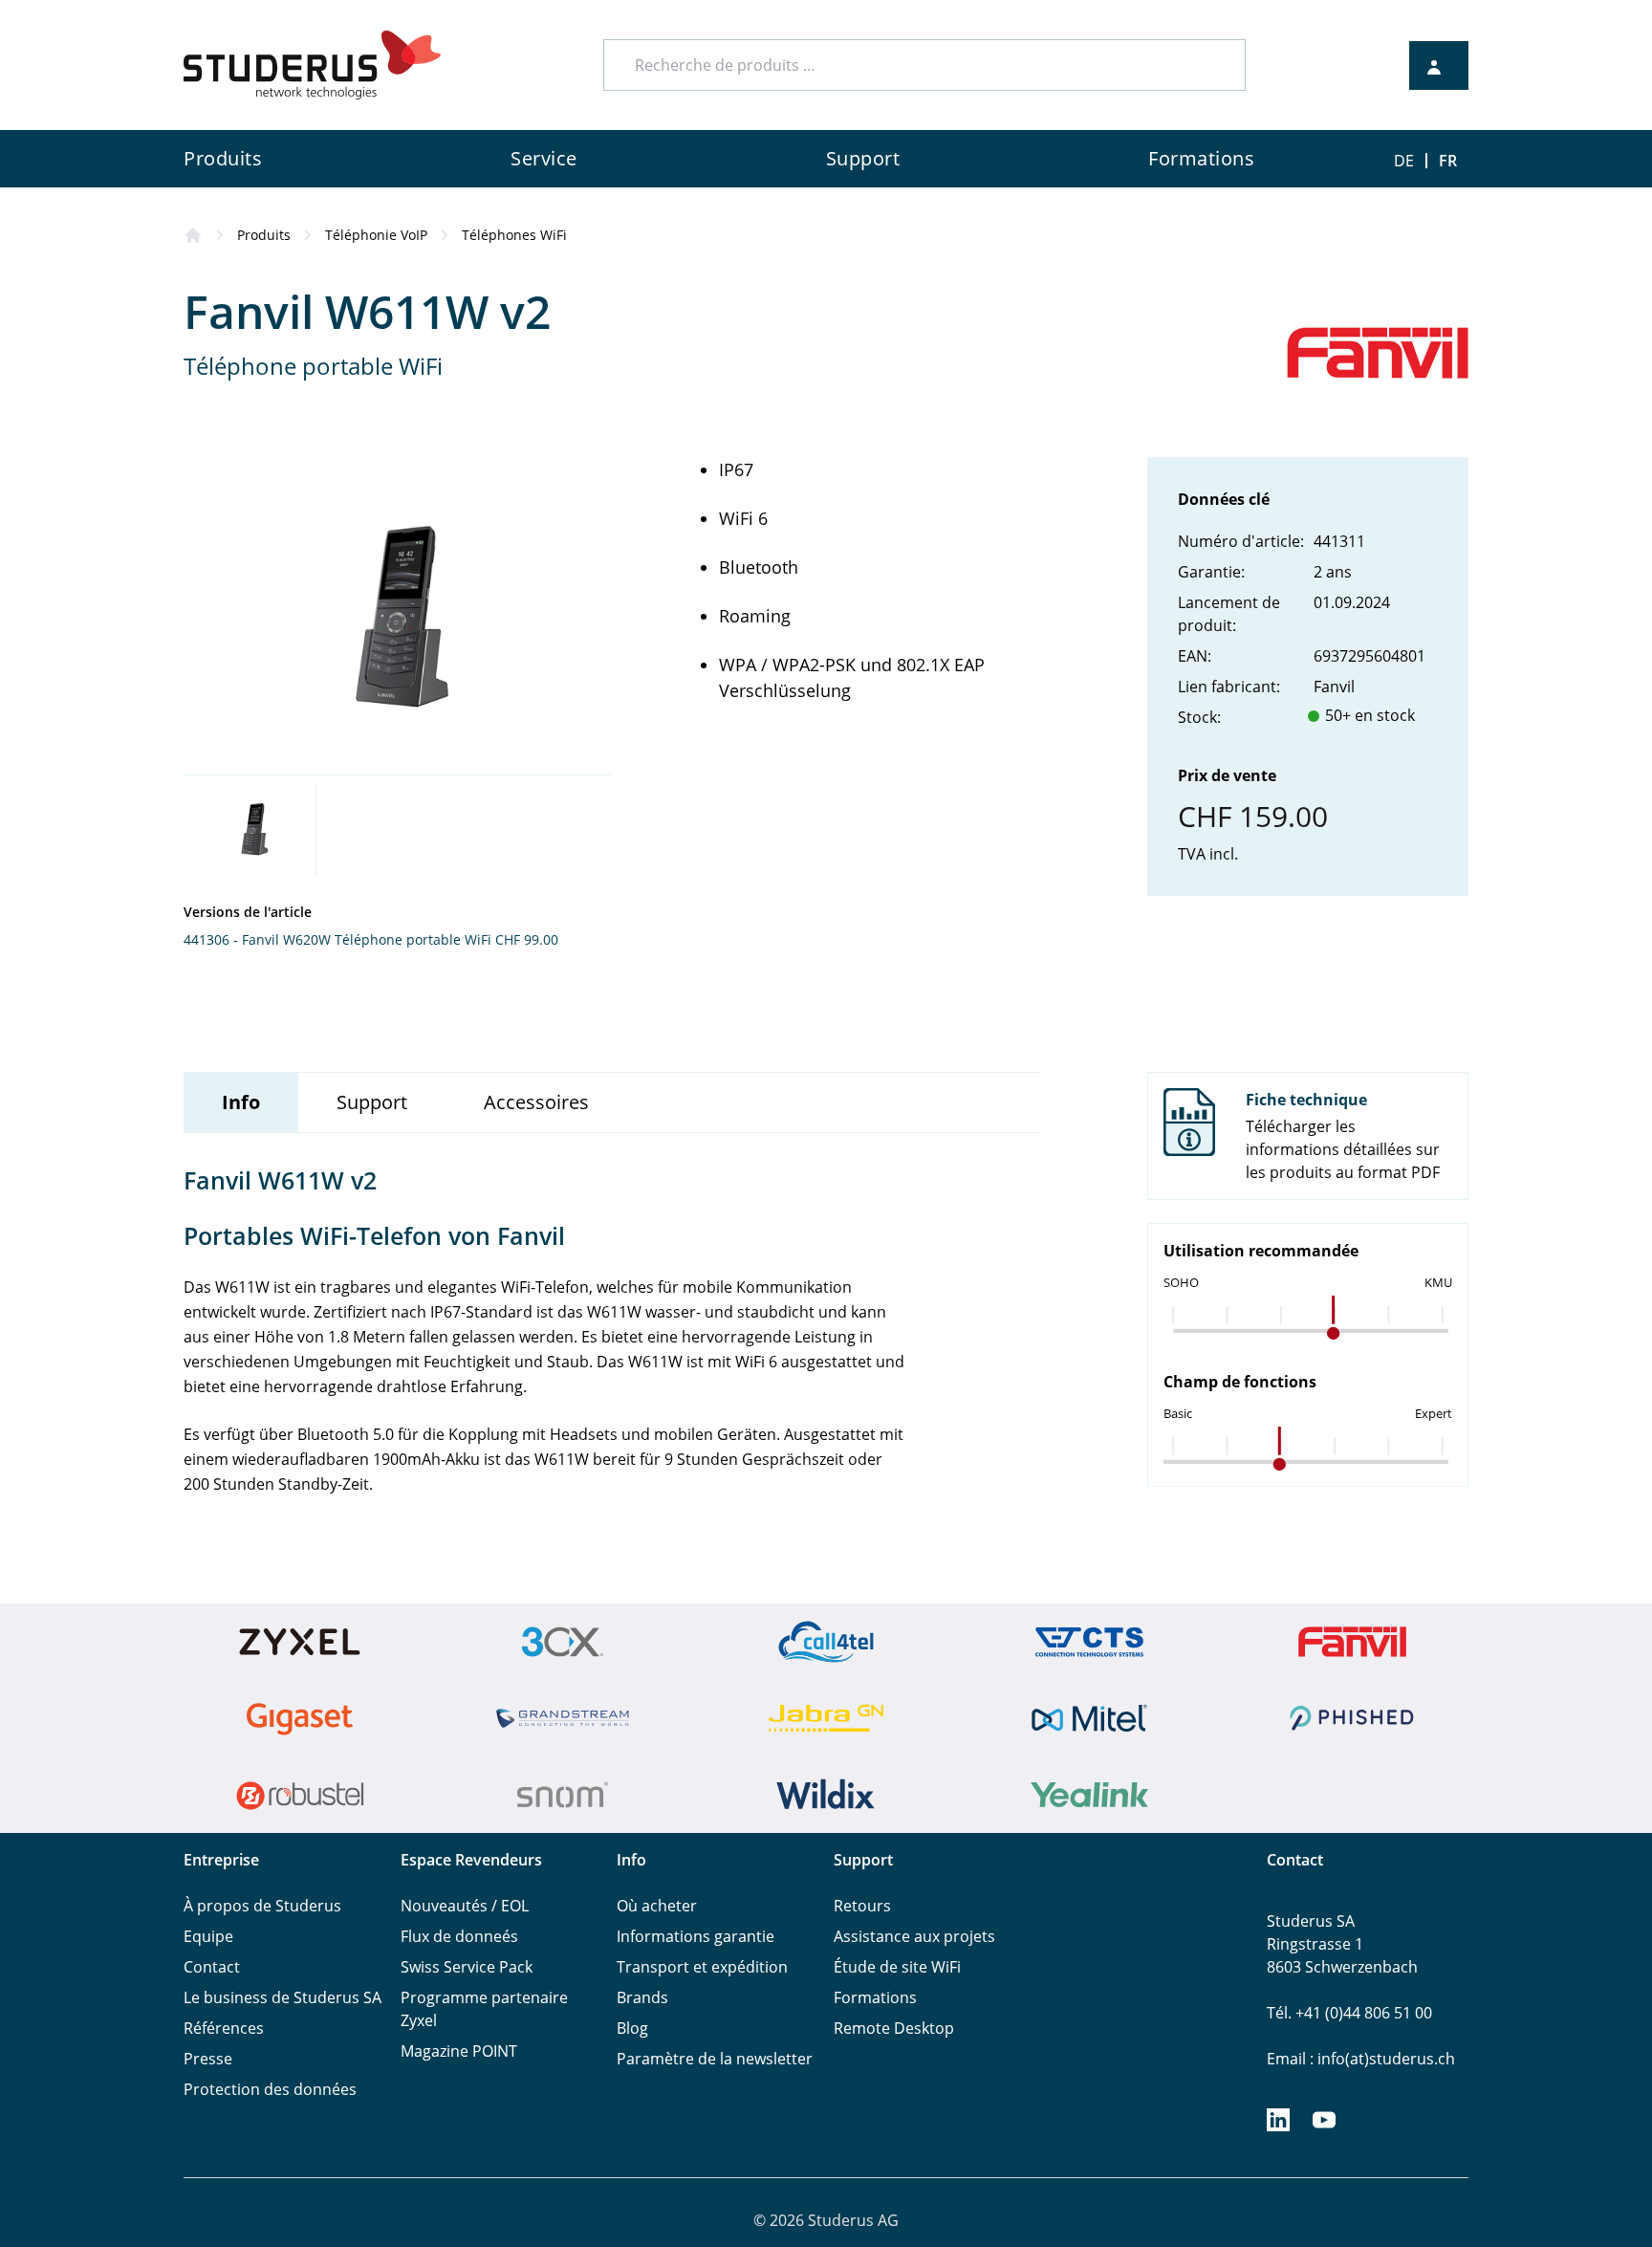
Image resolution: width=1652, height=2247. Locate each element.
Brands (642, 1997)
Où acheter (657, 1906)
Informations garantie (696, 1936)
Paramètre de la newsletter (715, 2059)
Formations (875, 1997)
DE (1404, 161)
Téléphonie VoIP (376, 235)
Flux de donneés (459, 1936)
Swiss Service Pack (467, 1967)
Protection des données (270, 2089)
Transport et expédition (702, 1967)
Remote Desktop (894, 2028)
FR (1448, 161)
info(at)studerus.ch (1386, 2059)
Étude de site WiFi (897, 1967)
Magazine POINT (459, 2051)
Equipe (208, 1936)
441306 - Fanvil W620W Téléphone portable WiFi (337, 939)
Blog (632, 2028)
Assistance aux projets (914, 1936)
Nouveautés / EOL (465, 1906)
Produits (264, 235)
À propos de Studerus (262, 1906)
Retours (862, 1906)
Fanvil (1334, 687)
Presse (208, 2059)
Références (224, 2028)
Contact (212, 1967)
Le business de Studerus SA (283, 1997)
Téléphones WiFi (514, 235)
